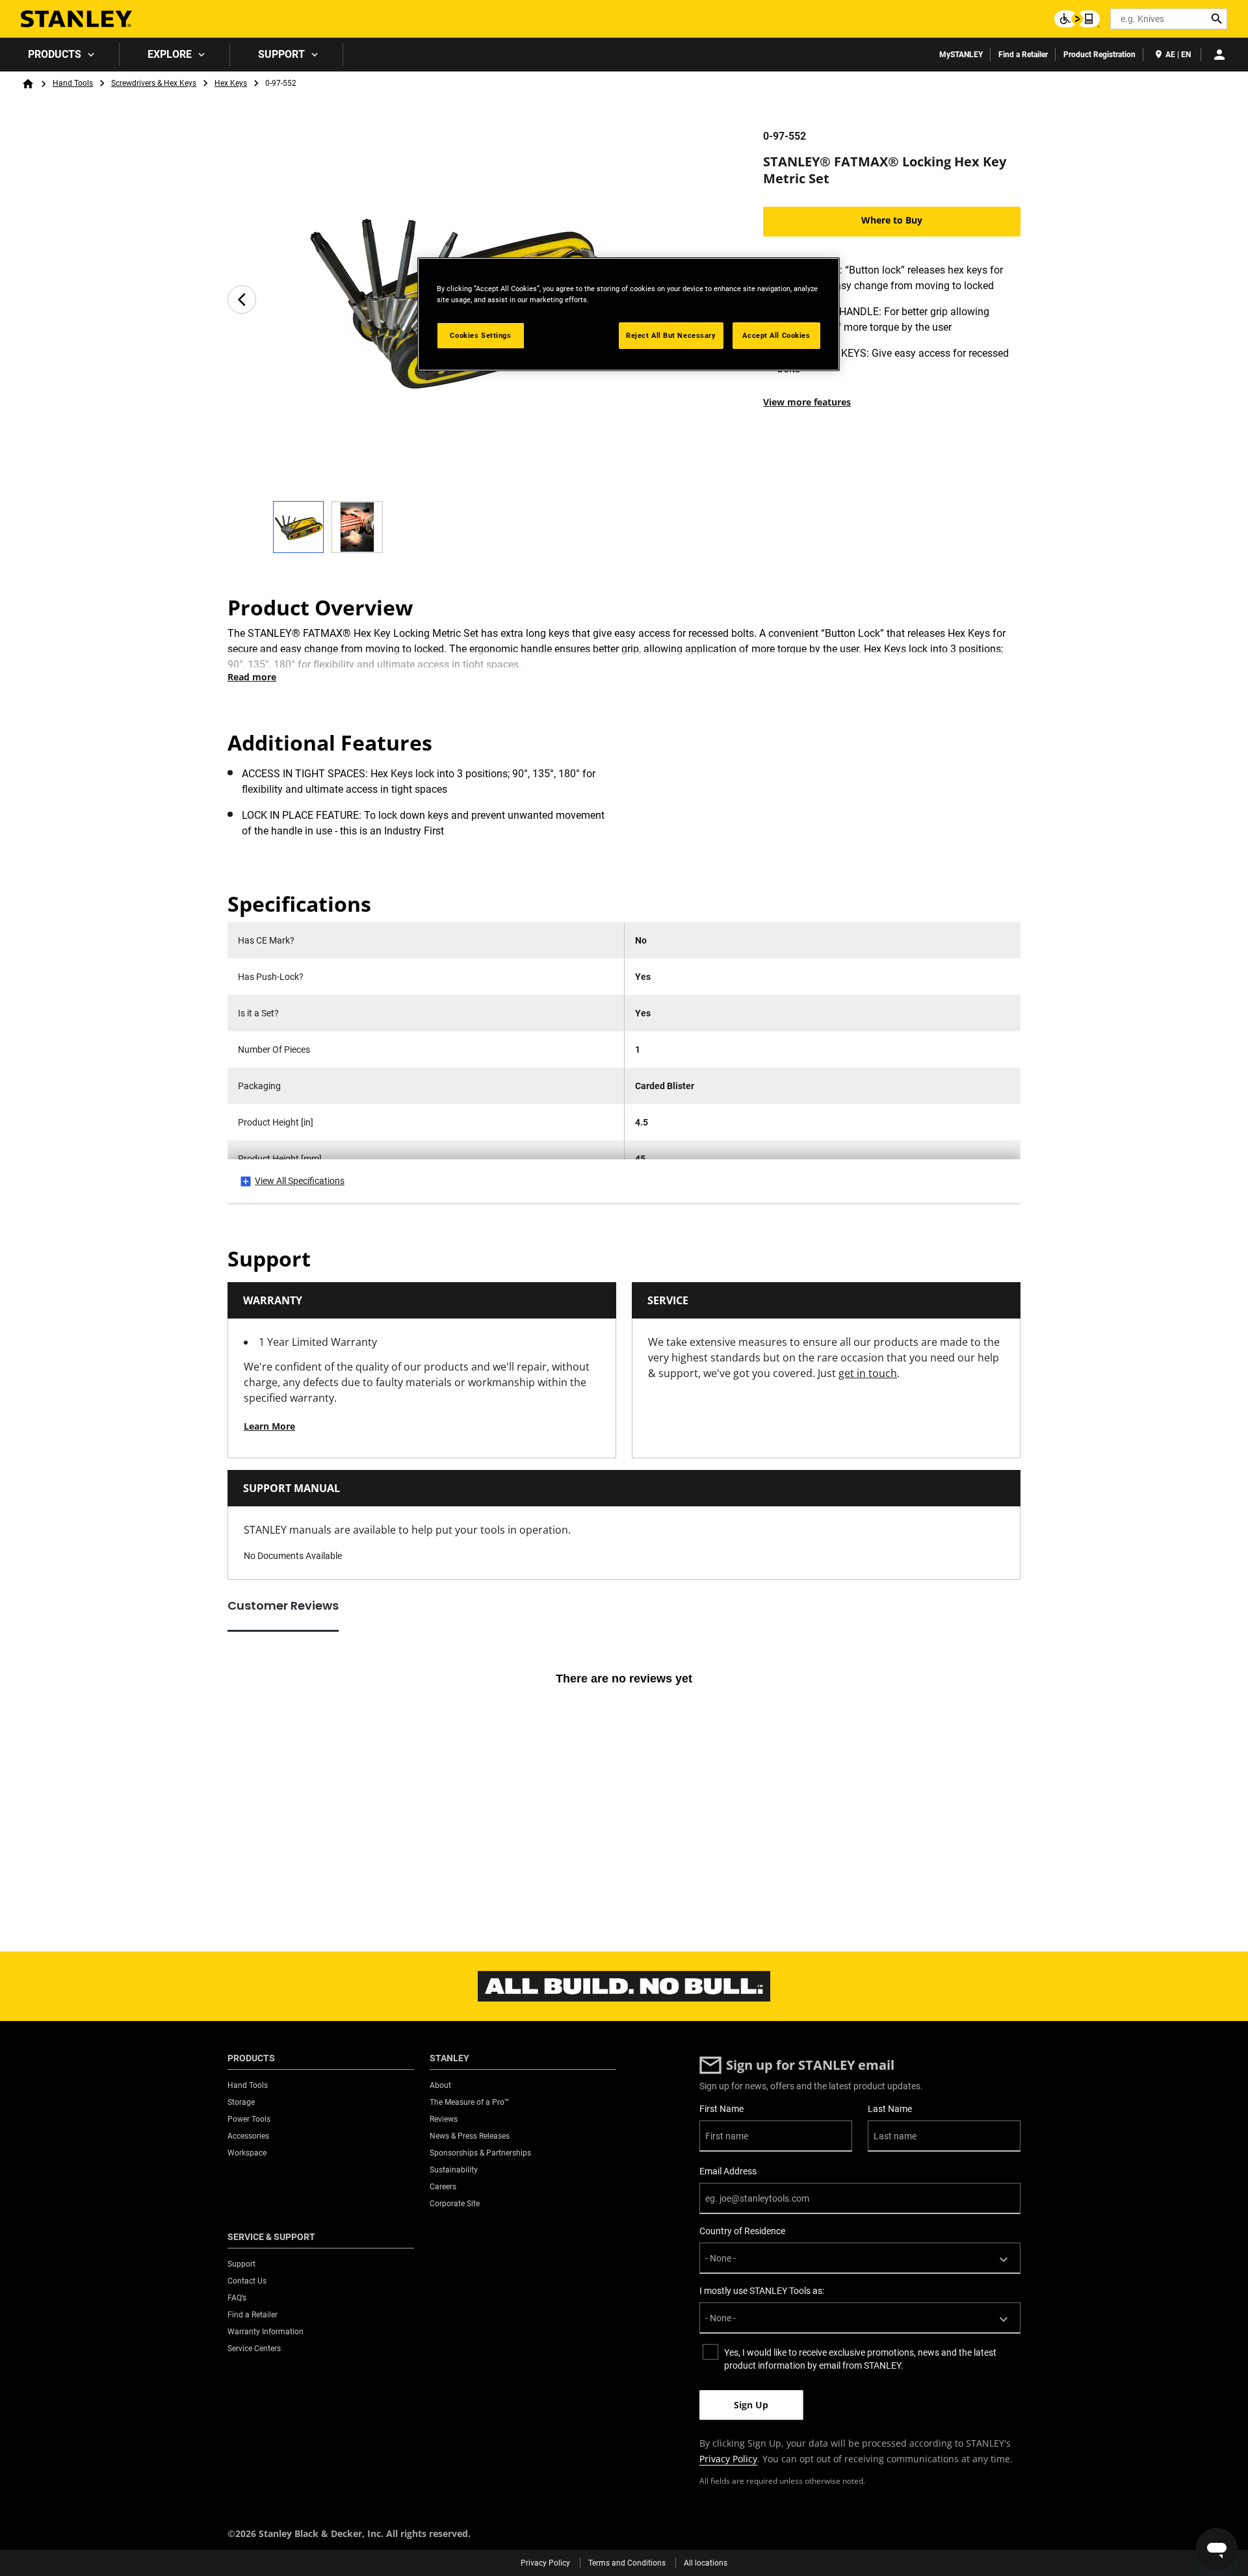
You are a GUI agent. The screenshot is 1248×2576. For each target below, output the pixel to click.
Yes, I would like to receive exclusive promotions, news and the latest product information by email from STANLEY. (860, 2359)
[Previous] (242, 300)
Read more (252, 677)
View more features (807, 402)
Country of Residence (742, 2231)
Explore (170, 54)
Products (55, 54)
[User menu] (1219, 55)
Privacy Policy (728, 2459)
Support (281, 54)
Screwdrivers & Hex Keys (154, 83)
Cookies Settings (480, 335)
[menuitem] (60, 55)
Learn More (269, 1426)
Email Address (728, 2171)
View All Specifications (300, 1181)
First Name (721, 2109)
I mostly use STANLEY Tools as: (762, 2291)
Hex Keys (231, 83)
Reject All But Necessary (671, 335)
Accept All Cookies (776, 335)
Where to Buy (892, 220)
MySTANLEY (961, 55)
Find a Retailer (1023, 55)
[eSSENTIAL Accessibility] (1077, 19)
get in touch (868, 1373)
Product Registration (1099, 55)
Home (28, 84)
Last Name (890, 2109)
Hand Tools (73, 83)
